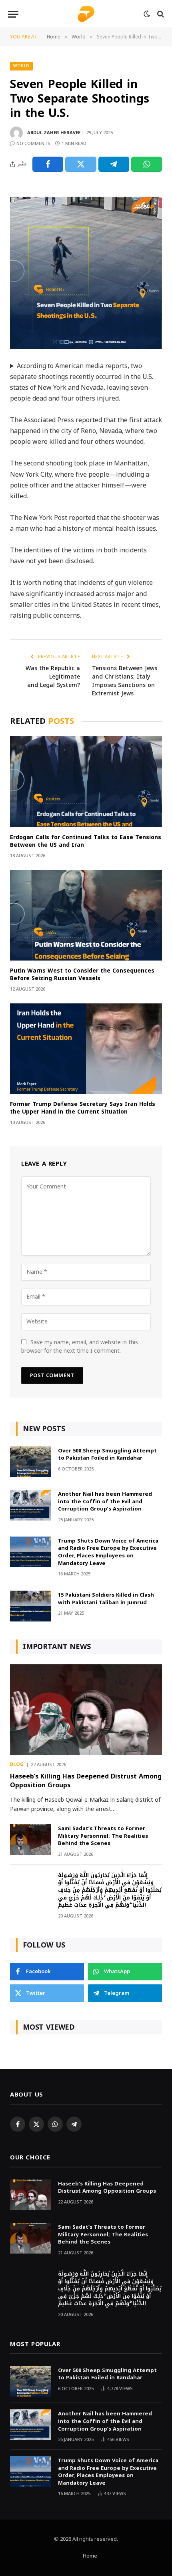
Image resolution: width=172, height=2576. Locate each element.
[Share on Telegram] (114, 164)
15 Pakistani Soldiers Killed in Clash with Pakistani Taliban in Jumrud (106, 1599)
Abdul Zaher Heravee (54, 133)
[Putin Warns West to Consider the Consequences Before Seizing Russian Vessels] (86, 915)
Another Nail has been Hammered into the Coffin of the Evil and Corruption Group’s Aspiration (105, 1501)
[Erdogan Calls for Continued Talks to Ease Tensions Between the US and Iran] (86, 781)
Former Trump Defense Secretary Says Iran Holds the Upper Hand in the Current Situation (83, 1108)
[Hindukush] (86, 14)
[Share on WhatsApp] (147, 164)
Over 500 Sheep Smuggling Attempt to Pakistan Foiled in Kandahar (107, 1454)
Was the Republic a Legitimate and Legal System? (53, 677)
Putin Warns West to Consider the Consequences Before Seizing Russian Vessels (82, 975)
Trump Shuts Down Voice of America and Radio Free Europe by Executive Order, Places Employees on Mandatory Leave (108, 1552)
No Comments (33, 144)
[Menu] (13, 14)
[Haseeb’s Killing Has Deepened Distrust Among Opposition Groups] (86, 1710)
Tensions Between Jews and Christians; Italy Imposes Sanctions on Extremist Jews (125, 681)
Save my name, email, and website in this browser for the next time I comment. (80, 1347)
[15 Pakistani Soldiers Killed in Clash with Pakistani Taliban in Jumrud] (30, 1606)
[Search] (160, 14)
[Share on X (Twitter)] (81, 164)
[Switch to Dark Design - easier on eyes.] (147, 14)
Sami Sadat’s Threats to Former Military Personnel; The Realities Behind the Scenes (103, 1836)
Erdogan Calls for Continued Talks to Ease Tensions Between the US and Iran (86, 841)
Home (90, 2556)
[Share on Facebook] (48, 164)
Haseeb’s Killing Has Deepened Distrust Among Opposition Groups (86, 1781)
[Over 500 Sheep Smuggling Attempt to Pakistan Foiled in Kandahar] (30, 1462)
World (21, 66)
